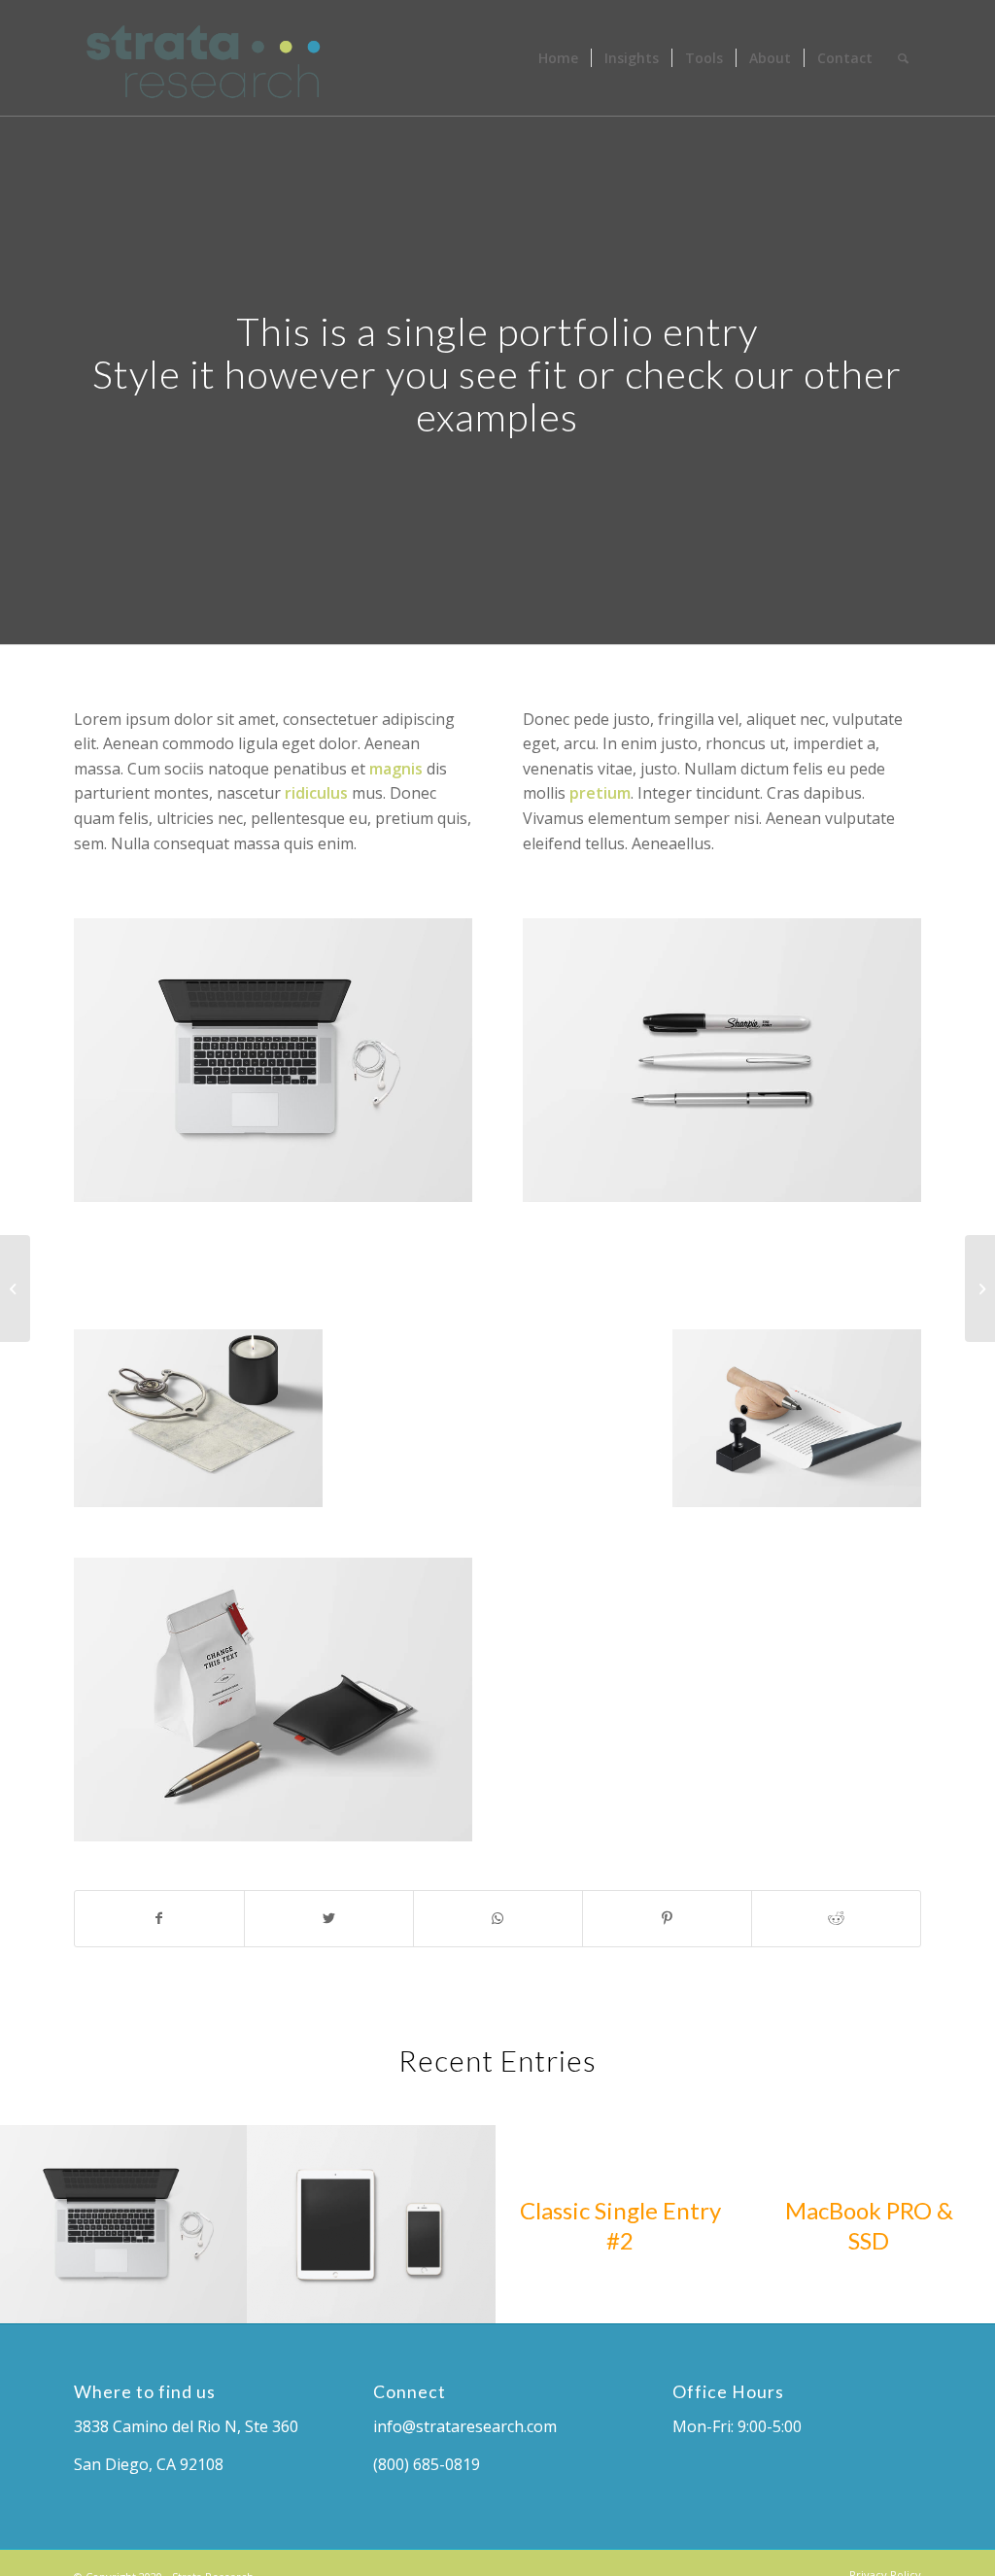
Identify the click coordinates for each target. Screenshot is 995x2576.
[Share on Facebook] (159, 1918)
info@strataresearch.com (465, 2426)
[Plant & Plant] (15, 1288)
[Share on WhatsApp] (498, 1918)
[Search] (903, 58)
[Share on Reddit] (836, 1918)
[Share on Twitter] (329, 1918)
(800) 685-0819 (427, 2464)
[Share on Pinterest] (667, 1918)
